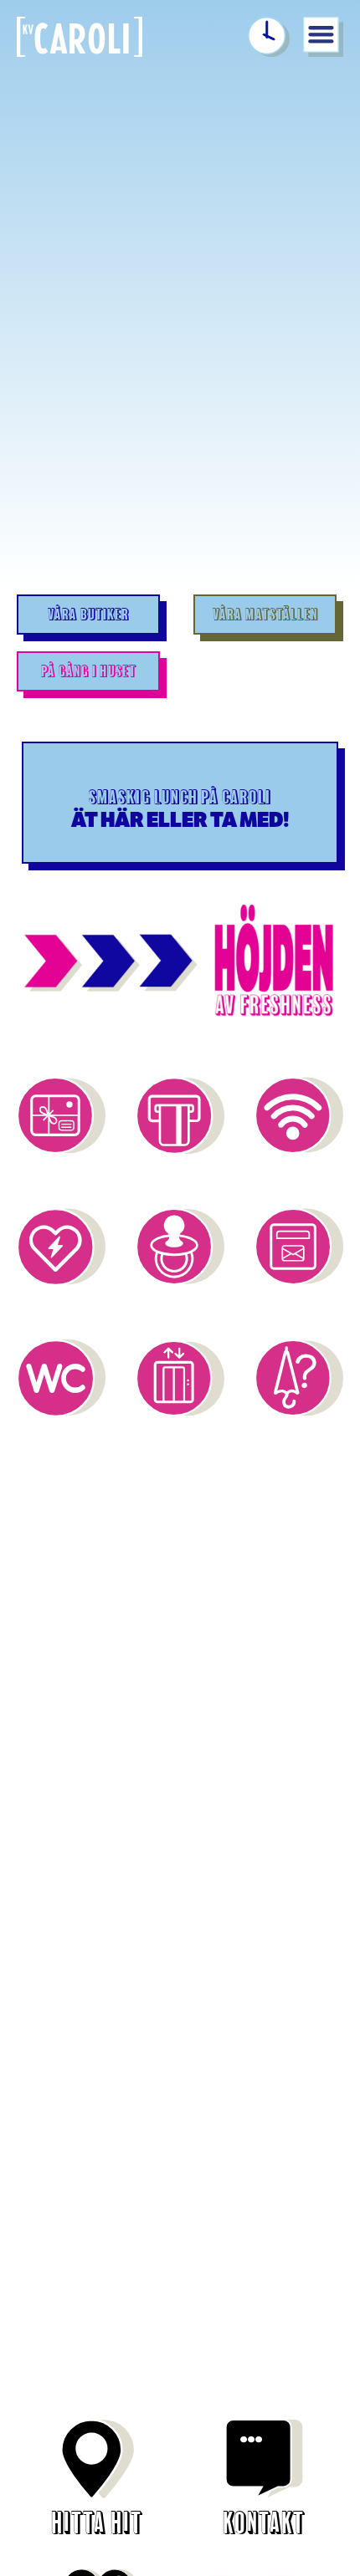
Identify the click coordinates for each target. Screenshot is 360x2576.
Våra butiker (88, 615)
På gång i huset (89, 671)
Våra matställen (265, 615)
